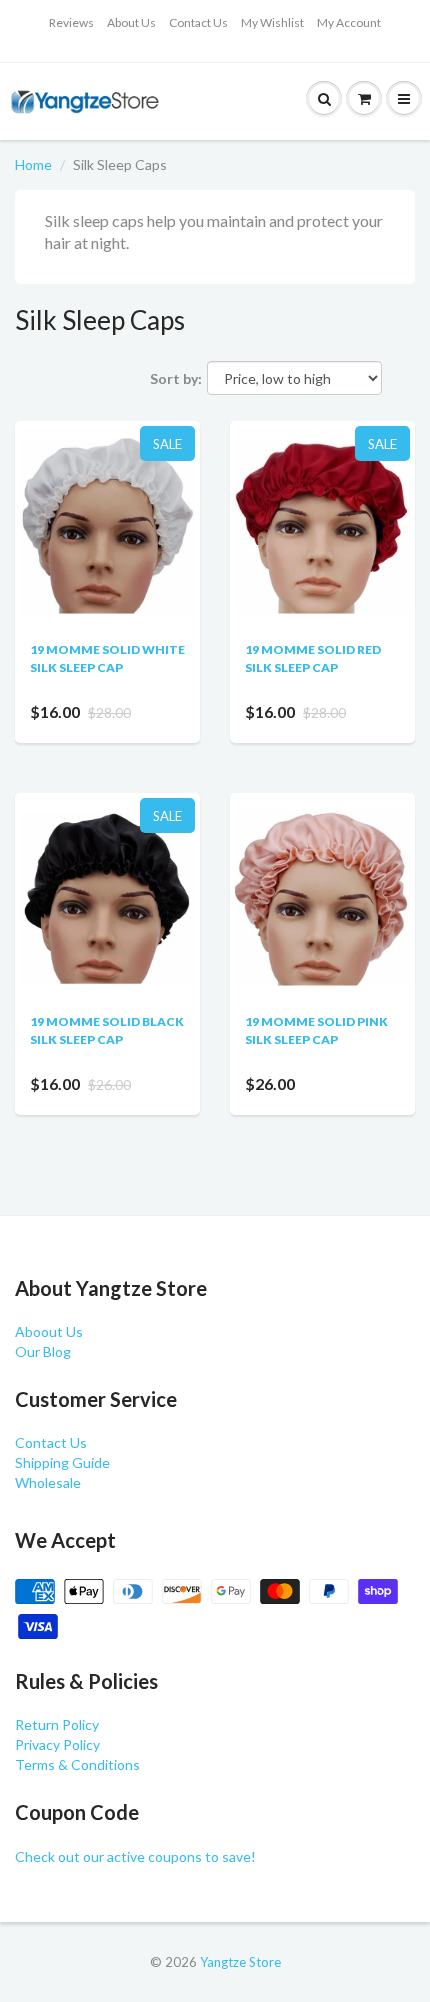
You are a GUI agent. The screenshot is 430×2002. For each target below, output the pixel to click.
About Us (131, 22)
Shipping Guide (62, 1462)
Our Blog (43, 1351)
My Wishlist (272, 22)
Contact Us (198, 22)
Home (33, 164)
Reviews (71, 22)
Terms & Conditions (77, 1764)
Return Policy (57, 1724)
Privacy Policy (57, 1744)
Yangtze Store (240, 1962)
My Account (349, 22)
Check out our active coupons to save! (135, 1856)
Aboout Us (49, 1331)
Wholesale (48, 1482)
